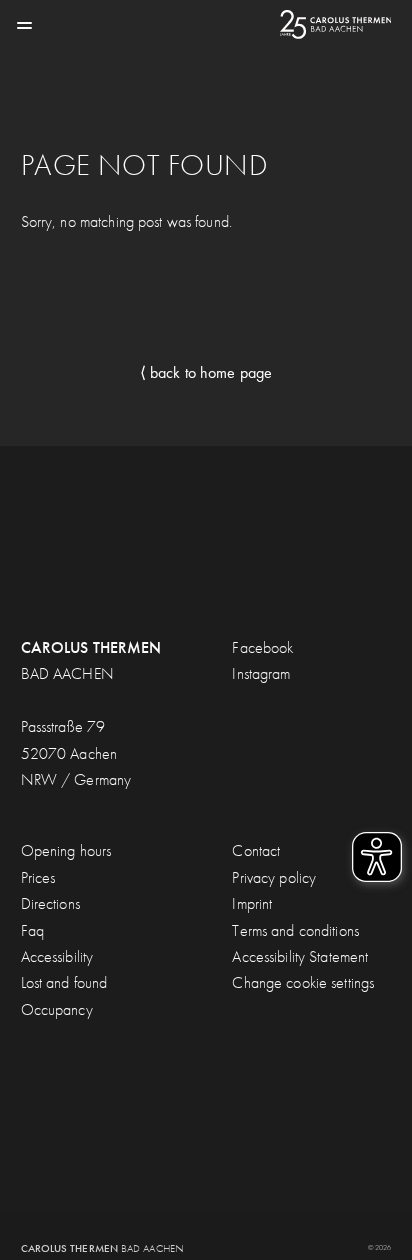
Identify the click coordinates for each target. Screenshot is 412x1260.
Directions (50, 903)
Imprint (252, 903)
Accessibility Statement (300, 956)
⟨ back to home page (206, 372)
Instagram (261, 673)
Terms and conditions (295, 930)
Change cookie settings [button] (303, 982)
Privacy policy (274, 877)
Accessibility (57, 956)
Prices (38, 877)
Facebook (262, 647)
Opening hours (66, 850)
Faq (32, 930)
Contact (256, 850)
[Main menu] (24, 24)
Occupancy (57, 1009)
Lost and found (64, 982)
